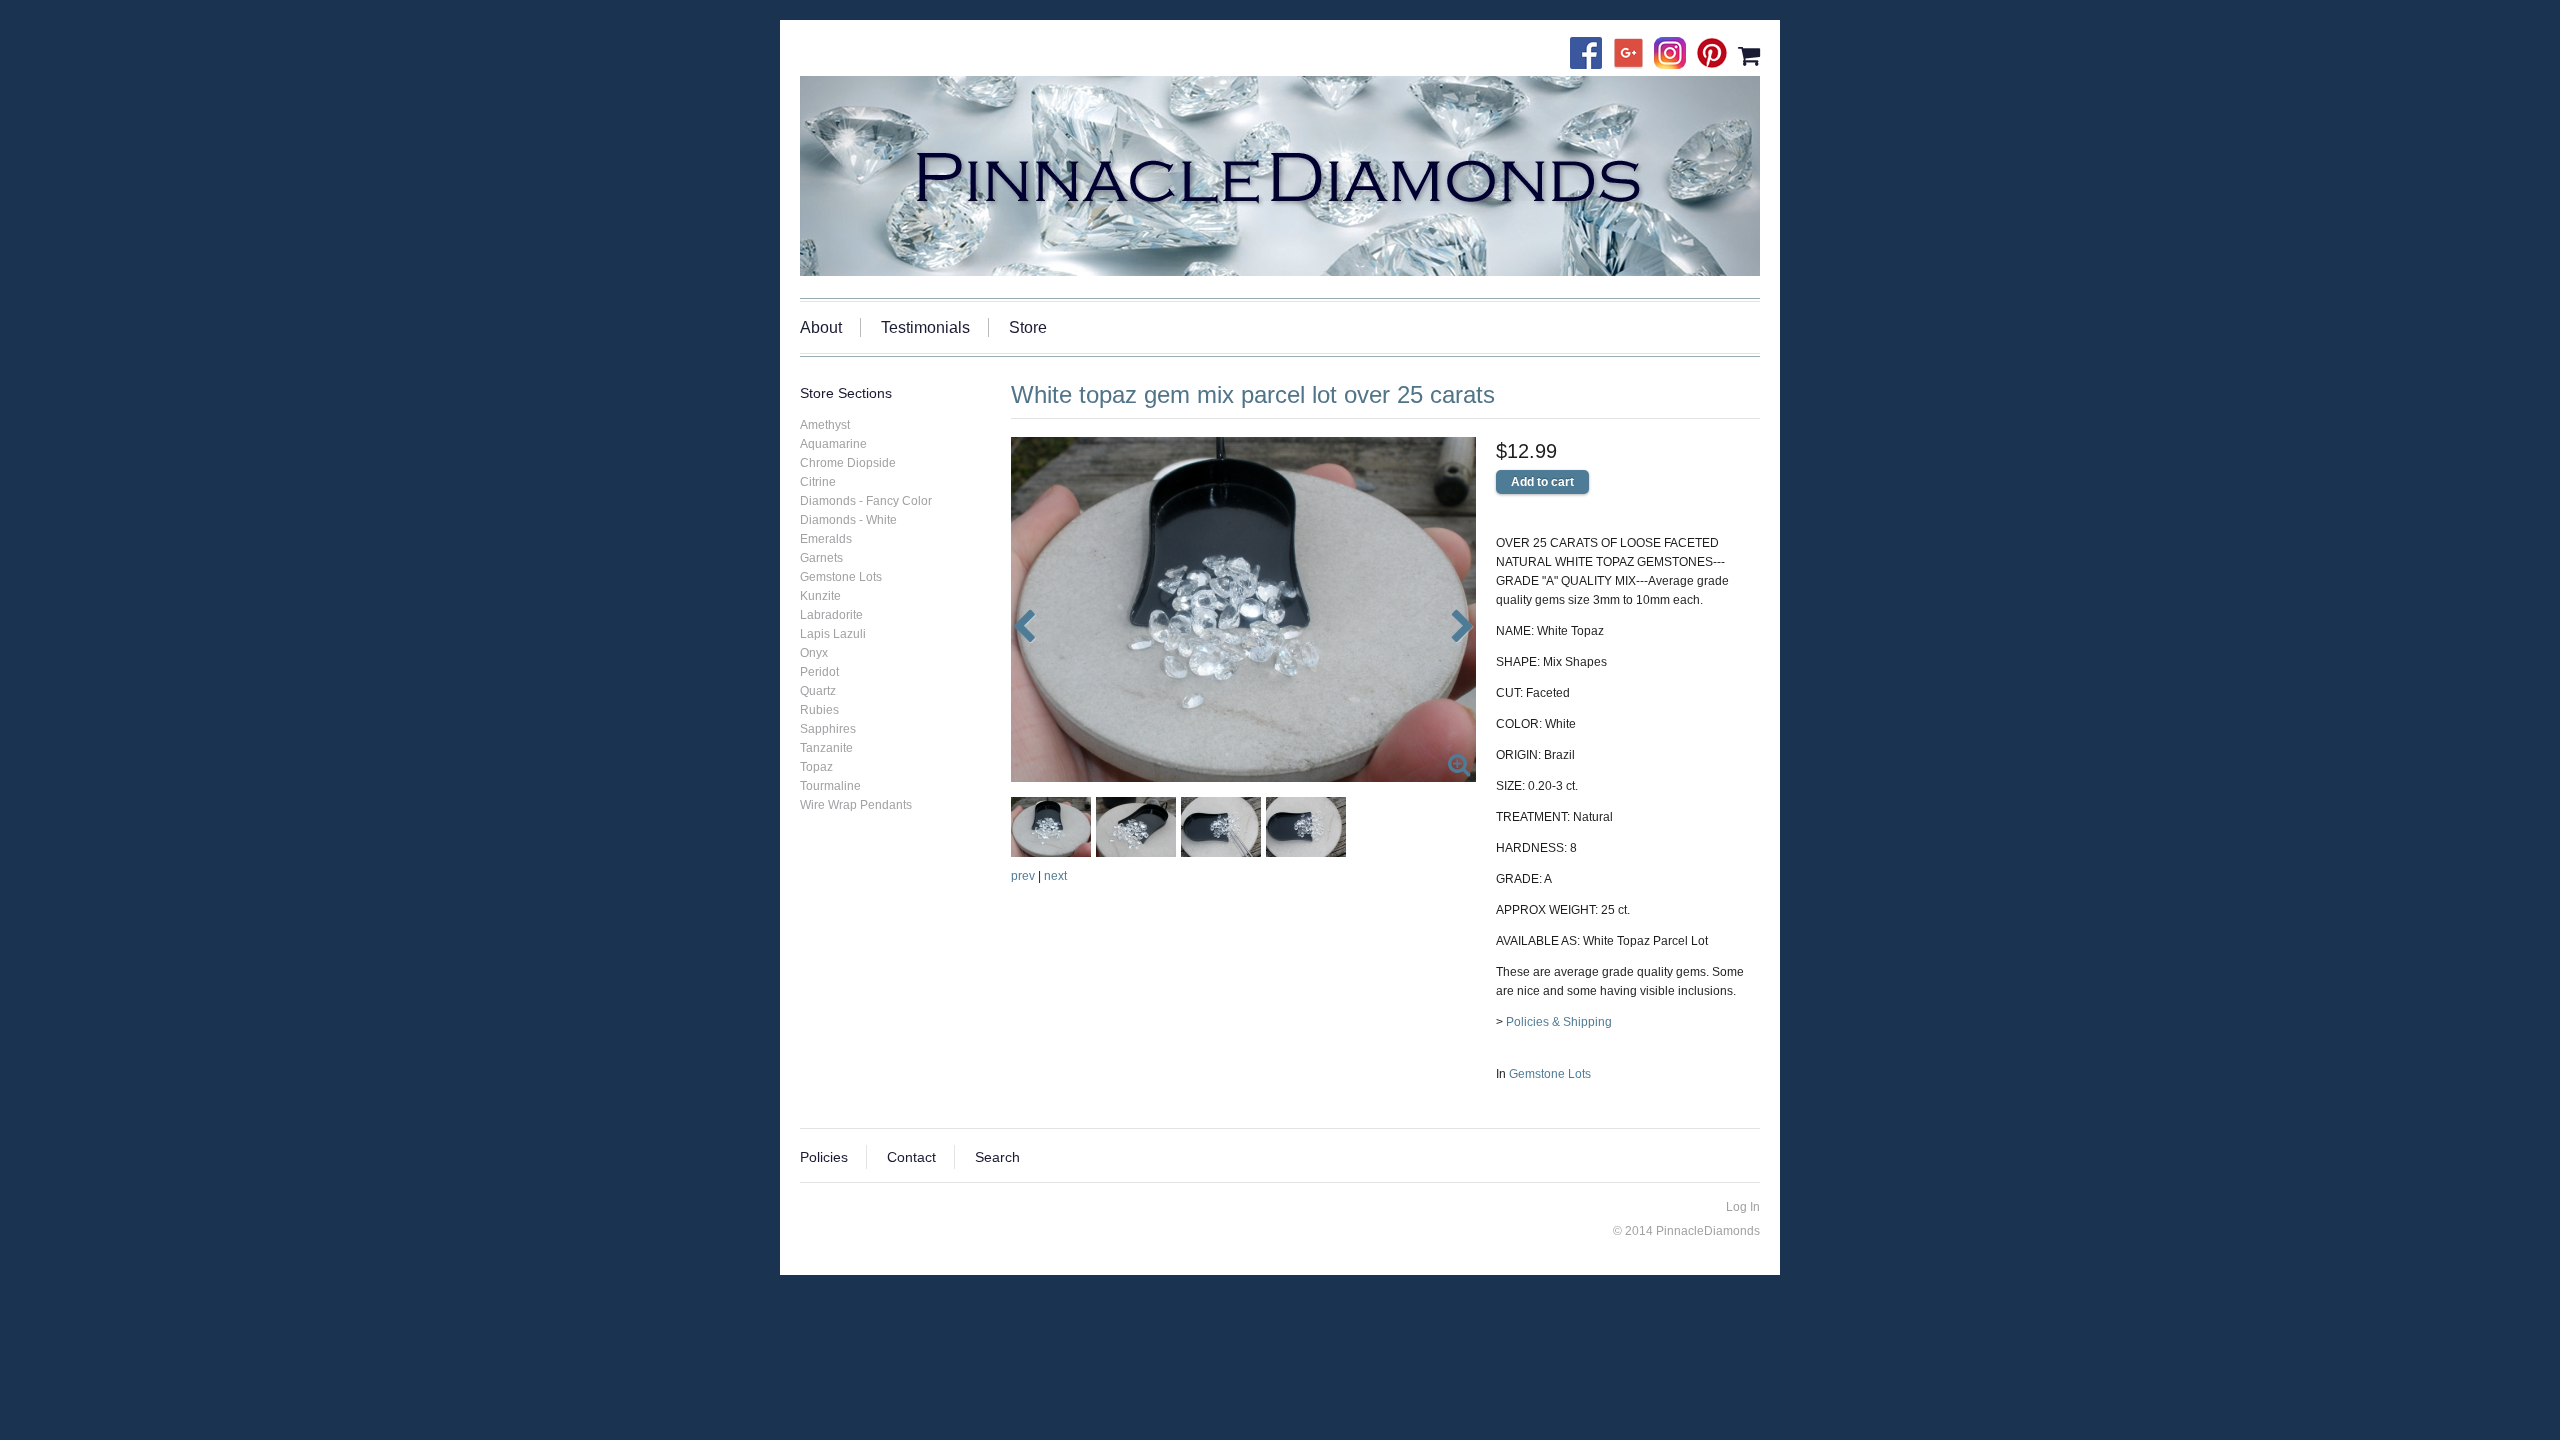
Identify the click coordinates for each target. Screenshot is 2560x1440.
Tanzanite (826, 748)
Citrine (818, 482)
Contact (911, 1157)
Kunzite (820, 596)
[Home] (1280, 176)
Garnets (821, 558)
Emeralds (826, 539)
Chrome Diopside (848, 463)
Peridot (819, 672)
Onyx (814, 653)
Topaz (816, 767)
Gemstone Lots (1550, 1074)
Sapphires (828, 729)
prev (1023, 876)
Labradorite (831, 615)
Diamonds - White (848, 520)
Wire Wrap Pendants (856, 805)
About (821, 327)
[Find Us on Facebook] (1591, 55)
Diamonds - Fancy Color (866, 501)
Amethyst (825, 425)
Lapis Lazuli (833, 634)
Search (997, 1157)
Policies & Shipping (1559, 1022)
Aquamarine (833, 444)
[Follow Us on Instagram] (1675, 55)
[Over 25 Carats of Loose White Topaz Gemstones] (1243, 609)
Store (1028, 327)
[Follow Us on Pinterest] (1717, 55)
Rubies (819, 710)
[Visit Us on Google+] (1633, 55)
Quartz (818, 691)
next (1055, 876)
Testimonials (925, 327)
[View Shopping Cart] (1749, 55)
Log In (1743, 1207)
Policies (824, 1157)
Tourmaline (830, 786)
